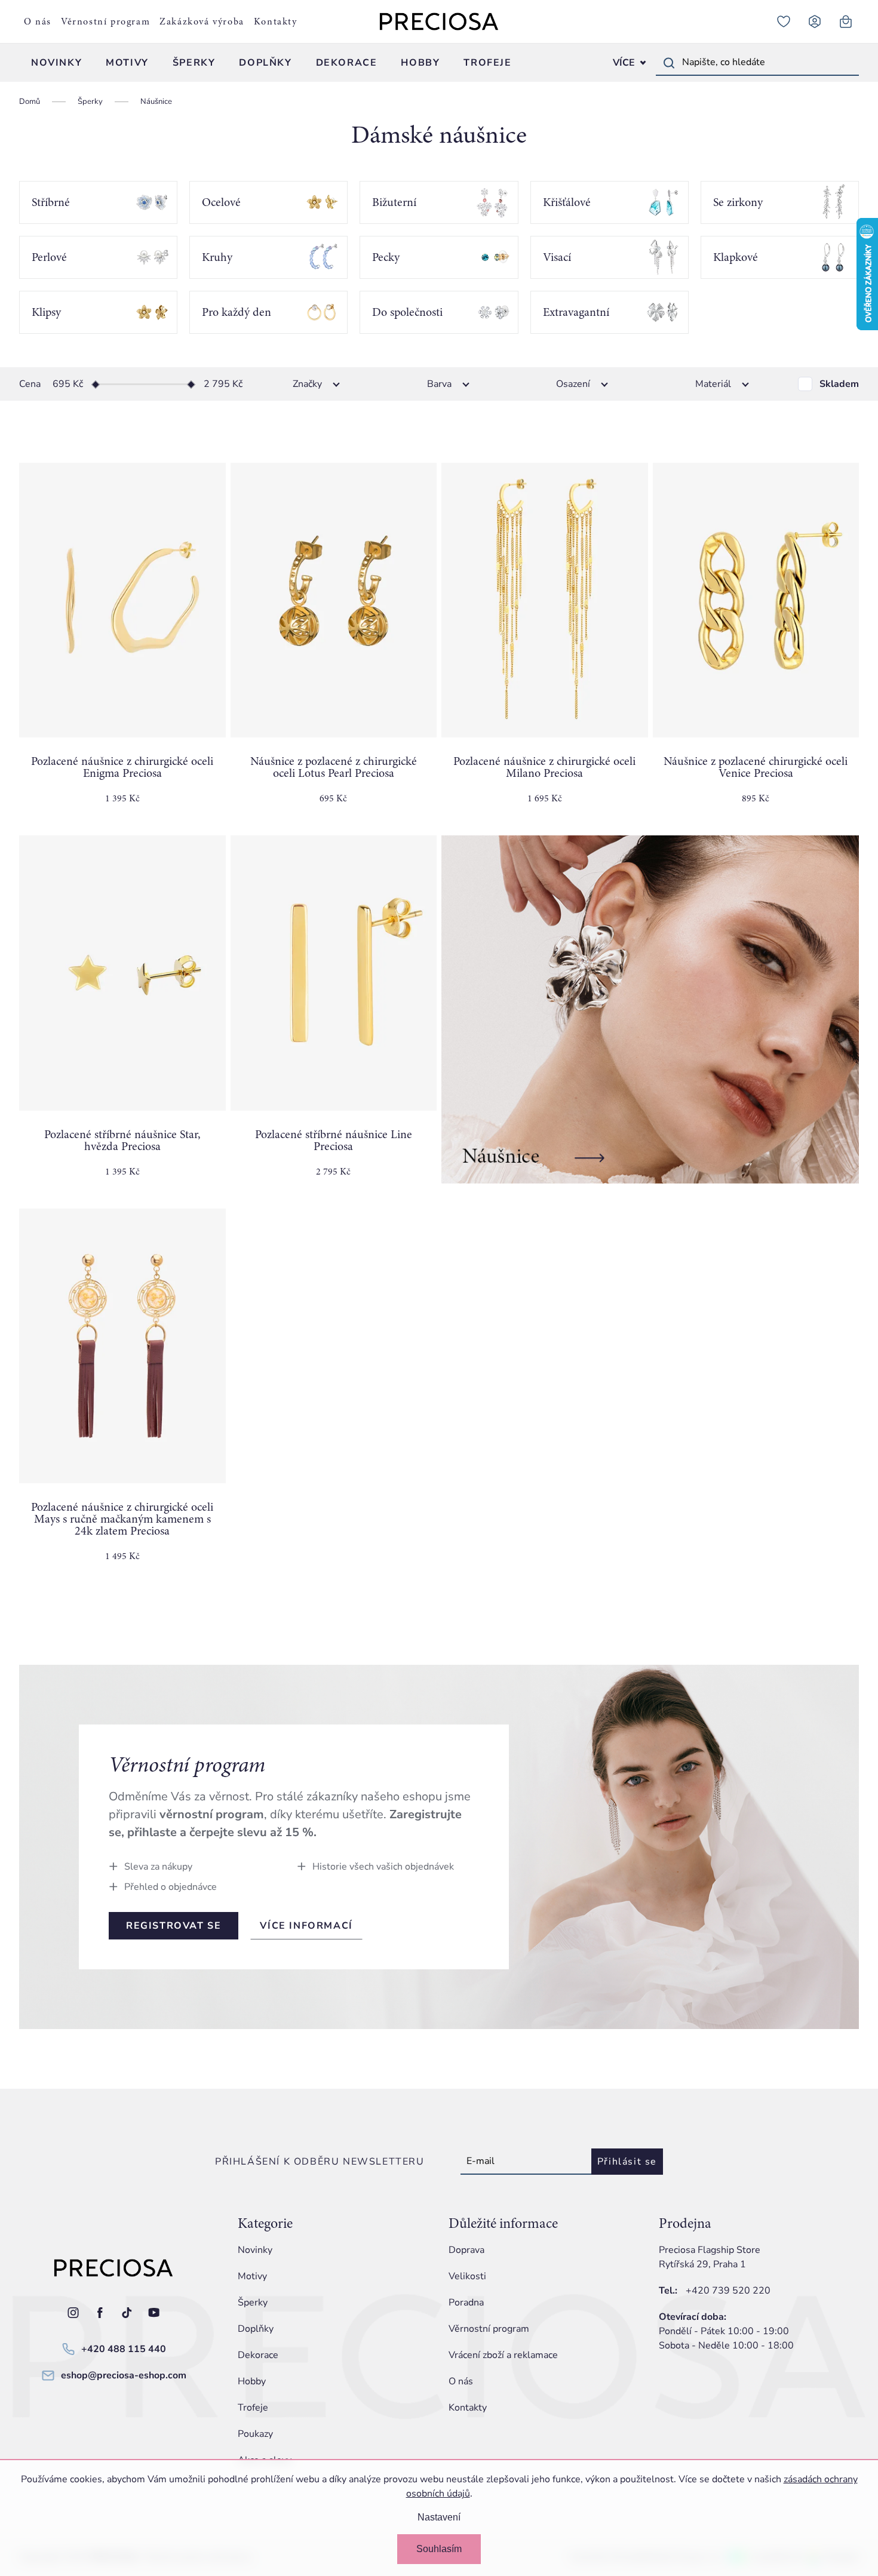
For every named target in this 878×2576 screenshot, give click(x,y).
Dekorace (258, 2355)
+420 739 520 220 (728, 2291)
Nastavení (439, 2517)
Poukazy (255, 2434)
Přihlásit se (627, 2162)
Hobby (252, 2381)
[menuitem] (56, 63)
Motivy (252, 2276)
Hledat (669, 63)
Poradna (466, 2303)
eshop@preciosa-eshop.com (124, 2375)
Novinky (255, 2250)
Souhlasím (439, 2549)
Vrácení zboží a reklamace (503, 2355)
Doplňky (256, 2329)
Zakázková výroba (202, 21)
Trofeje (253, 2408)
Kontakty (276, 21)
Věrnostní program (105, 21)
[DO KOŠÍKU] (122, 600)
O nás (38, 21)
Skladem (839, 384)
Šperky (253, 2303)
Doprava (466, 2250)
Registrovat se (174, 1926)
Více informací (306, 1926)
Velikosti (467, 2276)
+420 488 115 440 (124, 2349)
